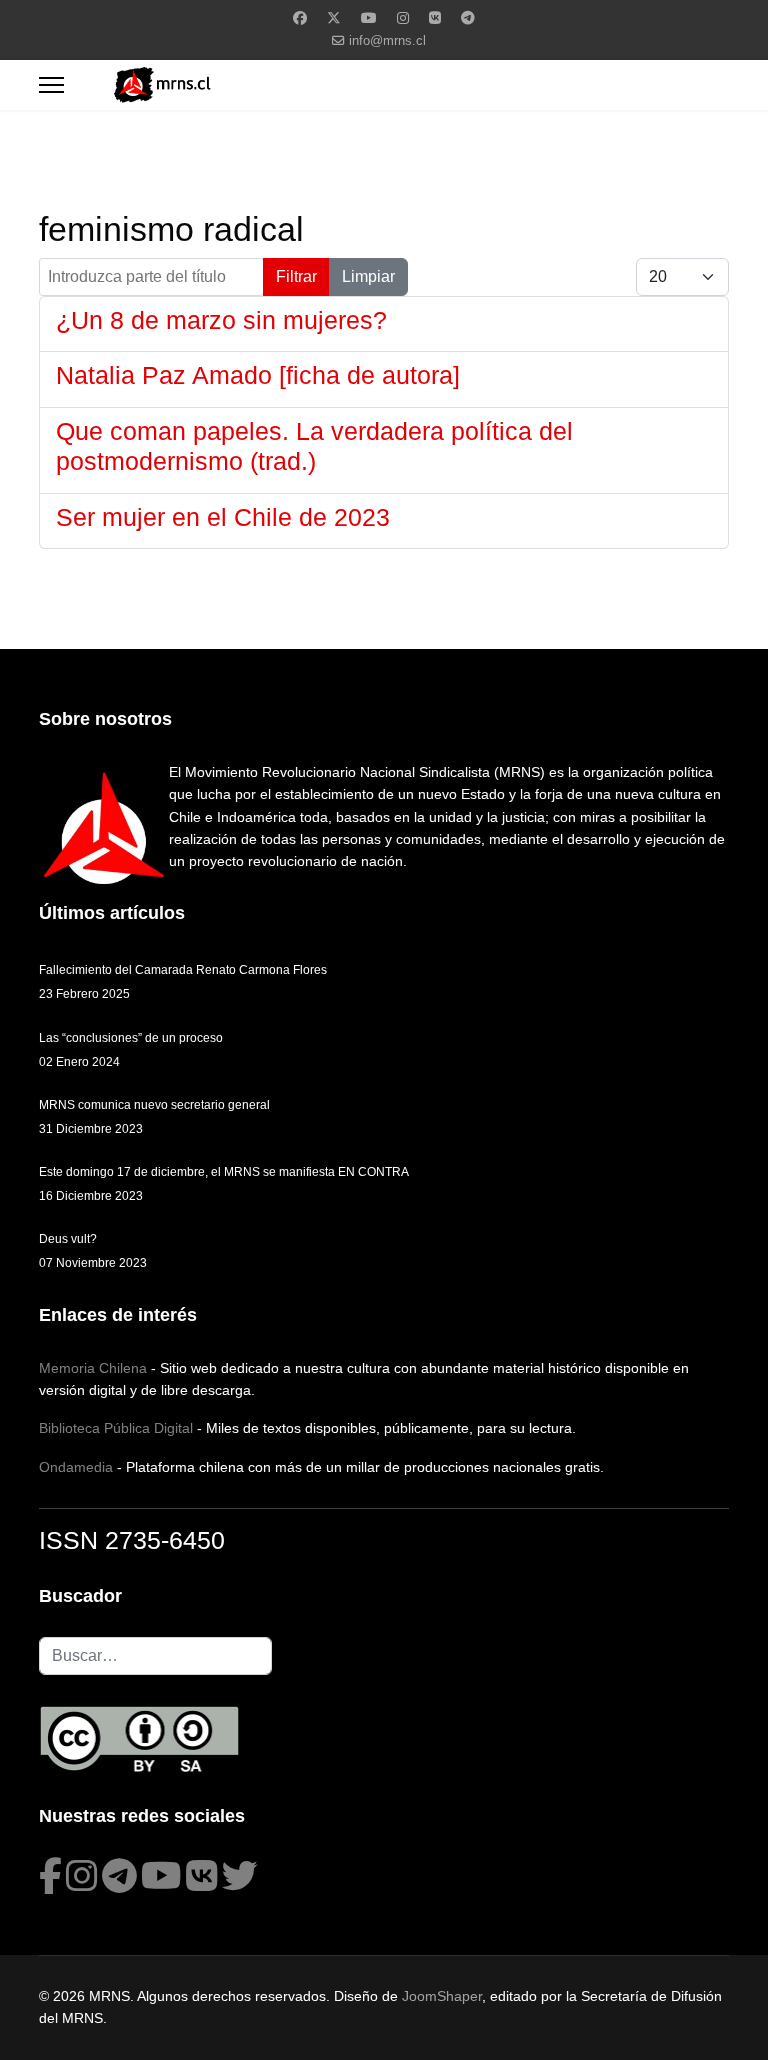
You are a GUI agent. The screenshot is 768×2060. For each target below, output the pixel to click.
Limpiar (368, 276)
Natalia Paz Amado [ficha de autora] (258, 375)
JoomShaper (442, 1996)
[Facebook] (300, 18)
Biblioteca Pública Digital (116, 1428)
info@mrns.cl (387, 41)
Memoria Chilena (93, 1368)
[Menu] (51, 85)
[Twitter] (334, 18)
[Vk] (435, 18)
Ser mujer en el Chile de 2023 (223, 517)
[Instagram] (403, 18)
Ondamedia (76, 1467)
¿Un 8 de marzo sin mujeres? (221, 320)
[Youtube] (369, 18)
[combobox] (155, 1656)
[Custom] (468, 18)
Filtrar (296, 276)
